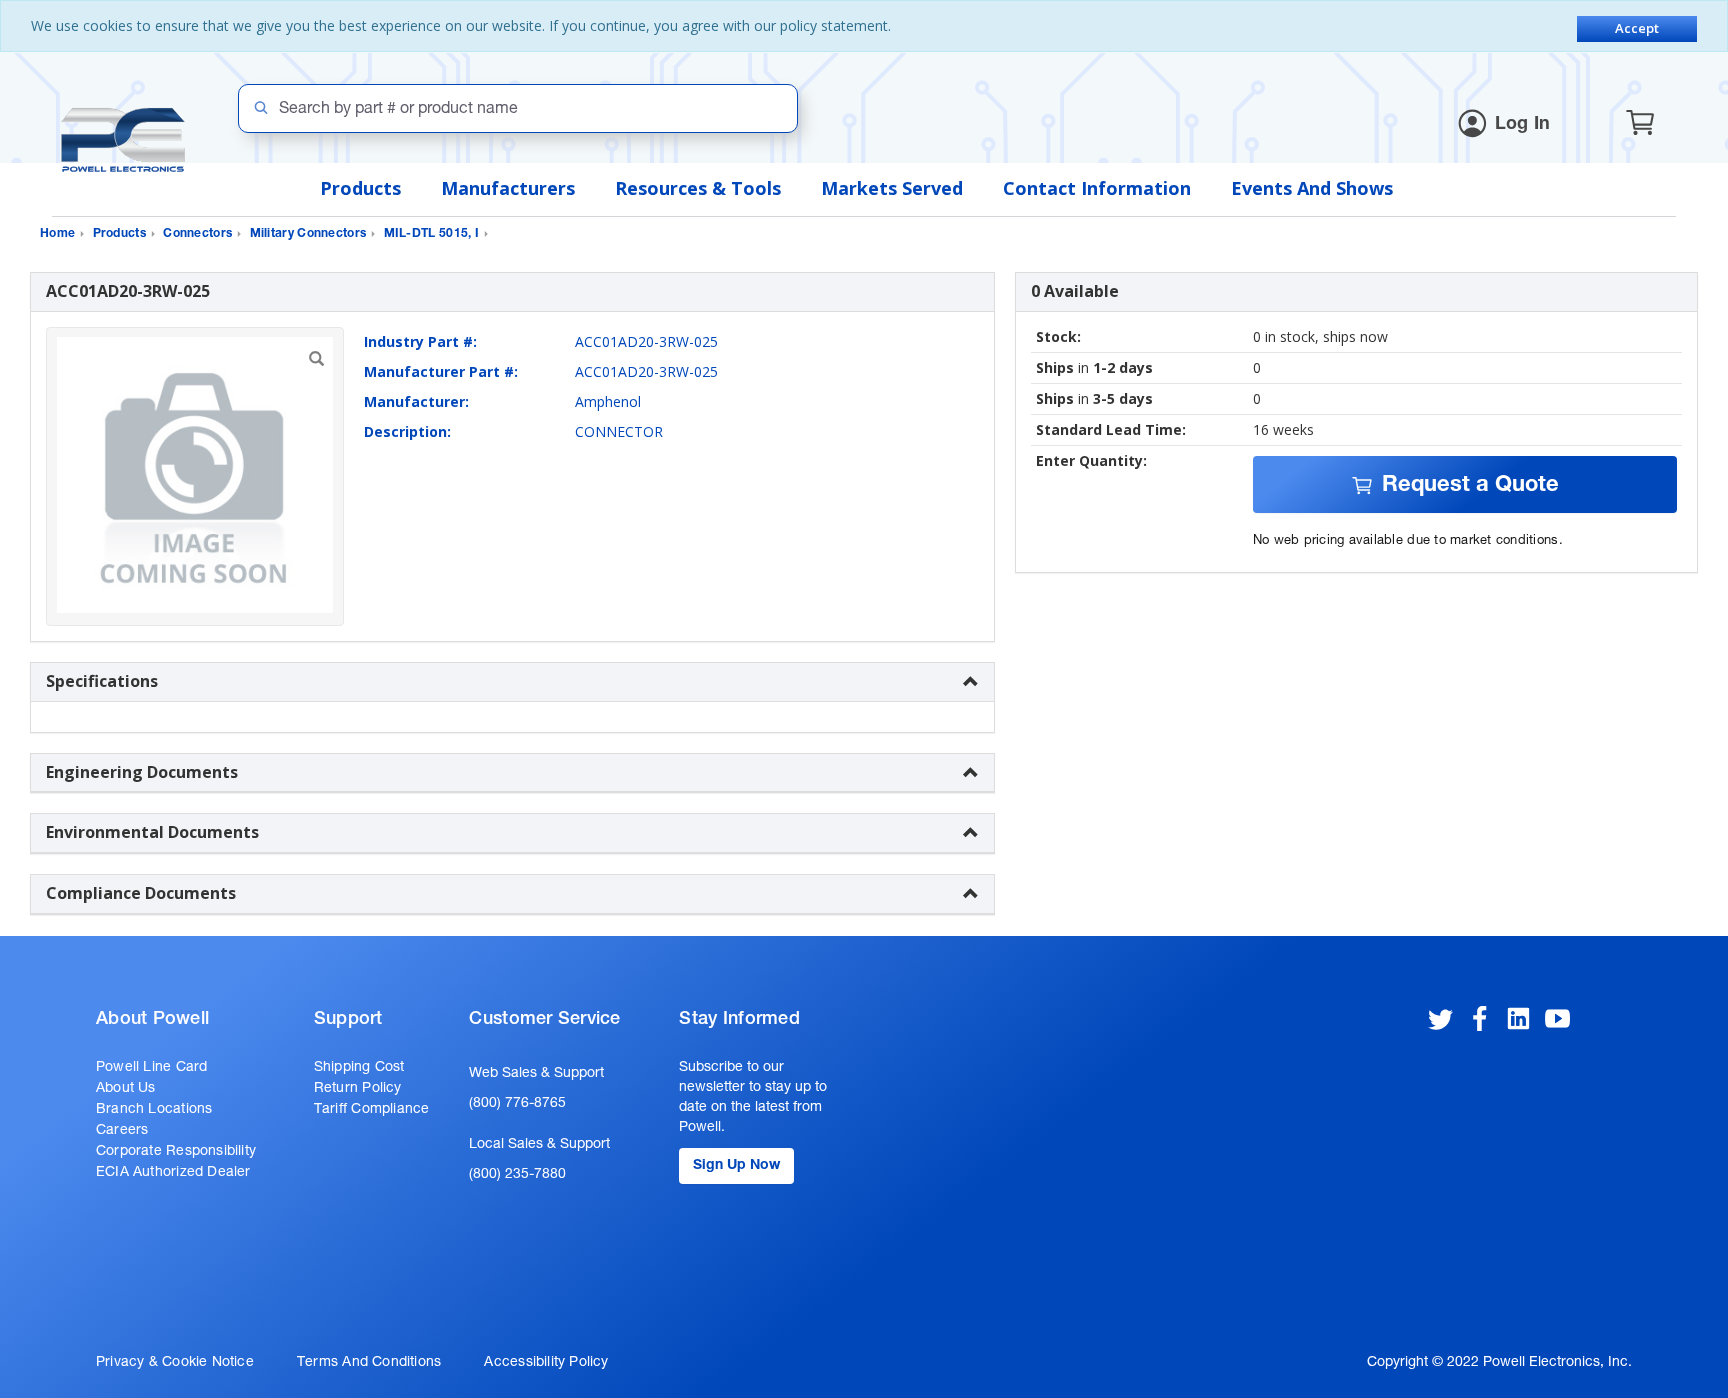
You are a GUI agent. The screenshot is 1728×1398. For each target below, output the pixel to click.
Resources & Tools (698, 188)
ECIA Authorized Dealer (173, 1173)
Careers (122, 1131)
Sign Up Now (736, 1166)
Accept (1637, 28)
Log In (1523, 125)
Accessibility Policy (546, 1363)
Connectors (197, 234)
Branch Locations (154, 1110)
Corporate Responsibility (176, 1152)
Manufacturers (508, 188)
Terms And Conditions (369, 1363)
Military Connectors (308, 234)
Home (57, 234)
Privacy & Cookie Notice (175, 1363)
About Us (126, 1089)
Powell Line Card (151, 1068)
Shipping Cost (359, 1068)
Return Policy (358, 1089)
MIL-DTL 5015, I (432, 234)
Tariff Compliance (372, 1110)
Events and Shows (1312, 188)
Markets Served (892, 188)
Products (360, 188)
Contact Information (1097, 188)
